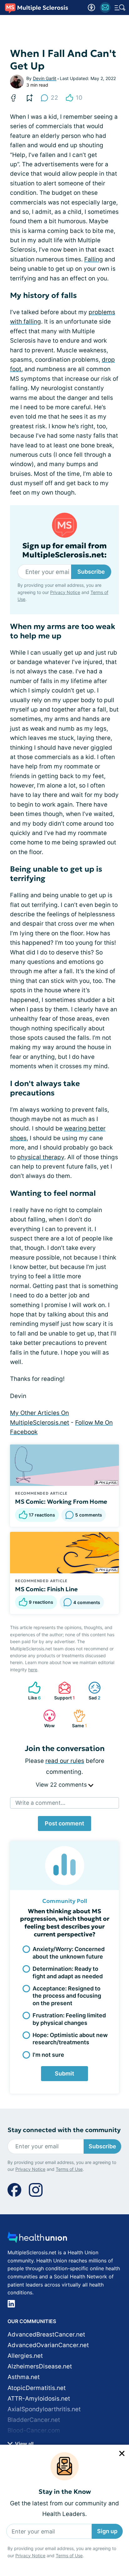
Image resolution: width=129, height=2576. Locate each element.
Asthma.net (24, 2377)
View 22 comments (62, 1785)
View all (24, 2444)
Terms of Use (69, 2556)
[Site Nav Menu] (120, 8)
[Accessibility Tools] (91, 8)
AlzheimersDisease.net (40, 2366)
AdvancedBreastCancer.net (46, 2334)
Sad (91, 1691)
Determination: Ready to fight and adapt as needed (68, 1972)
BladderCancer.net (34, 2420)
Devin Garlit (45, 78)
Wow (46, 1719)
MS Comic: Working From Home (61, 1502)
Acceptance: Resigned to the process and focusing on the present (67, 1996)
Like (31, 1691)
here (33, 1670)
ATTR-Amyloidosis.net (39, 2399)
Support (63, 1691)
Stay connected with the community (64, 2130)
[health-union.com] (37, 2239)
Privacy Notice (30, 2556)
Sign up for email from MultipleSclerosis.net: (64, 551)
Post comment (64, 1823)
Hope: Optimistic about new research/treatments (70, 2039)
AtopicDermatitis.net (37, 2388)
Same (77, 1719)
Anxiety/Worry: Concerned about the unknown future (69, 1953)
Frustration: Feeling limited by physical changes (69, 2019)
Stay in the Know (65, 2492)
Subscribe (91, 572)
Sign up (107, 2531)
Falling (94, 259)
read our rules (65, 1761)
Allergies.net (25, 2356)
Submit (64, 2073)
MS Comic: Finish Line (46, 1589)
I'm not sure (48, 2055)
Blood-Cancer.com (34, 2430)
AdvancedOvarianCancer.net (48, 2345)
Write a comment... (40, 1803)
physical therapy (41, 1157)
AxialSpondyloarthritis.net (44, 2409)
